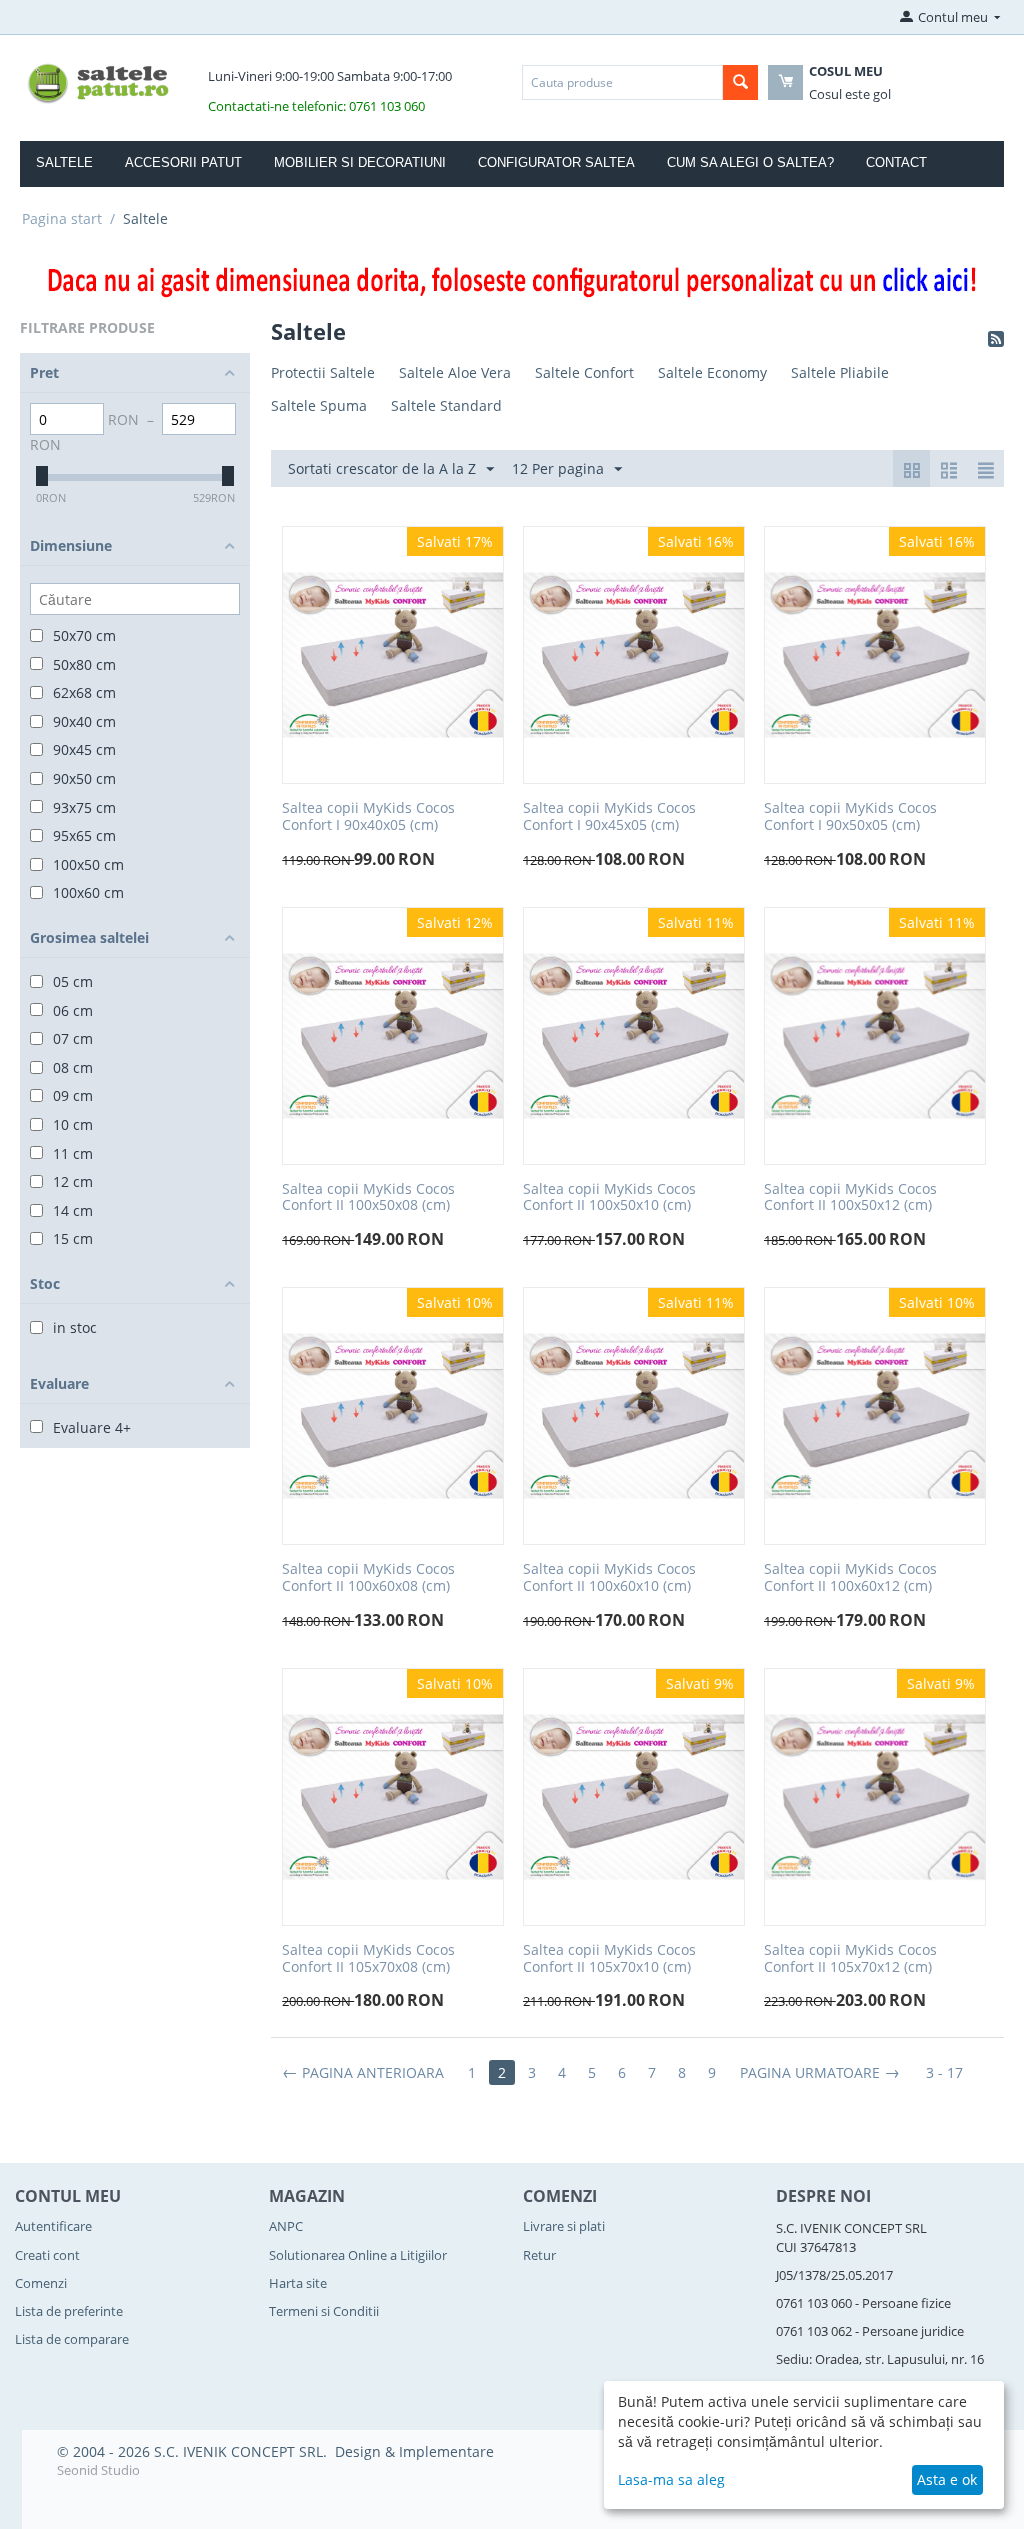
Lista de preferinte (69, 2311)
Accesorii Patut (183, 162)
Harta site (298, 2283)
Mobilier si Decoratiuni (360, 162)
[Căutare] (740, 82)
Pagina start (62, 218)
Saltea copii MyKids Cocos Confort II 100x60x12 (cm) (850, 1578)
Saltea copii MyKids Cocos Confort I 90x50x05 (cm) (850, 817)
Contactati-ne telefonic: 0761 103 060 (316, 106)
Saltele (64, 162)
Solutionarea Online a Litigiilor (358, 2255)
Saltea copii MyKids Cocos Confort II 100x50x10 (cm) (609, 1198)
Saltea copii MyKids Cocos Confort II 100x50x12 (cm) (850, 1198)
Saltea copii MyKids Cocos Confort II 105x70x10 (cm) (609, 1959)
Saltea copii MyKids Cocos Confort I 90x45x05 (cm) (609, 817)
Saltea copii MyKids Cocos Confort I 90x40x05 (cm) (368, 817)
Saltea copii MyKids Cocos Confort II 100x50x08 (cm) (368, 1198)
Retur (539, 2255)
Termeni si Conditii (324, 2311)
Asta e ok (947, 2479)
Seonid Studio (98, 2470)
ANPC (286, 2226)
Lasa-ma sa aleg (671, 2479)
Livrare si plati (564, 2226)
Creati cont (47, 2255)
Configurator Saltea (556, 162)
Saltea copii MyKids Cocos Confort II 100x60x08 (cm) (368, 1578)
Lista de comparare (72, 2339)
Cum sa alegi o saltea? (750, 162)
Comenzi (41, 2283)
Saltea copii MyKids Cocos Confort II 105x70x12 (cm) (850, 1959)
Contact (896, 162)
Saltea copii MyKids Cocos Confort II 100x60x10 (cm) (609, 1578)
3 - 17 (944, 2072)
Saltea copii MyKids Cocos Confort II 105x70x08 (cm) (368, 1959)
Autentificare (53, 2226)
